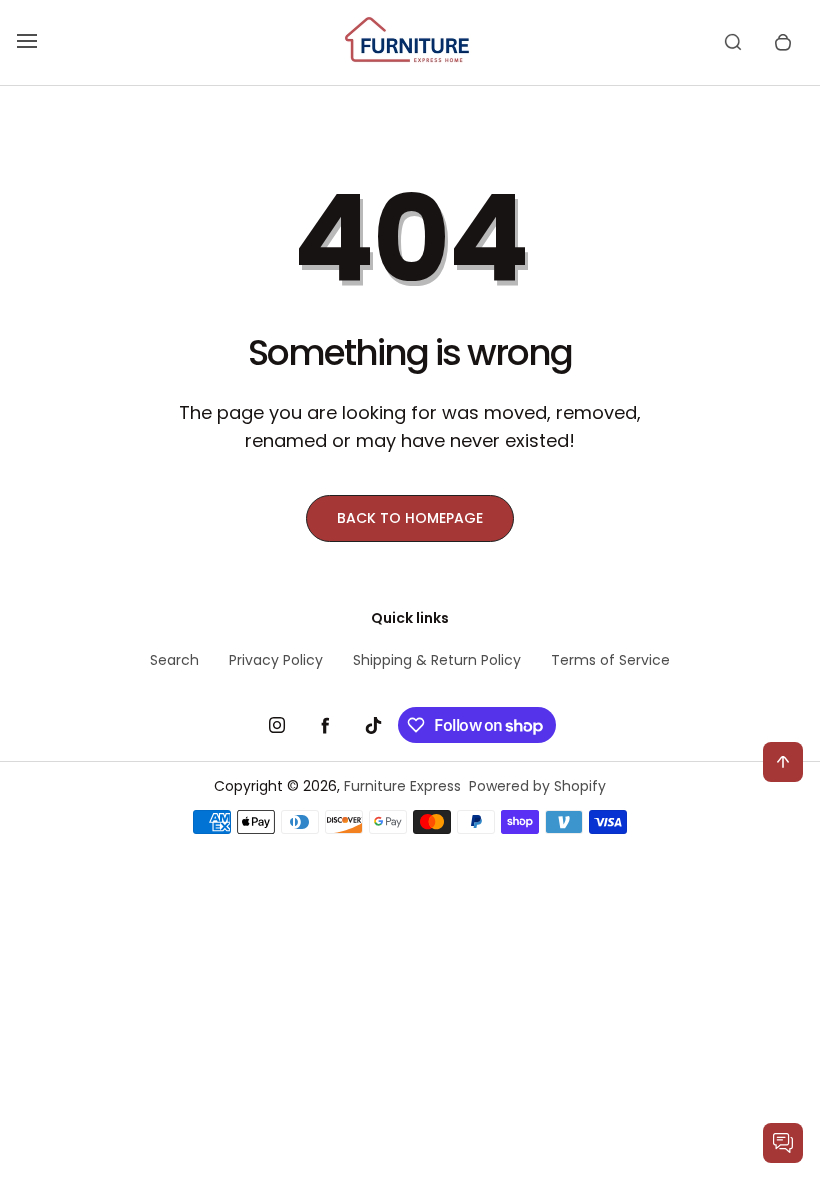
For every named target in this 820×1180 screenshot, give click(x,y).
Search (174, 660)
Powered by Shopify (537, 786)
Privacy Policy (276, 660)
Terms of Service (610, 660)
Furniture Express (402, 786)
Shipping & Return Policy (437, 660)
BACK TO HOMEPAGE (410, 518)
